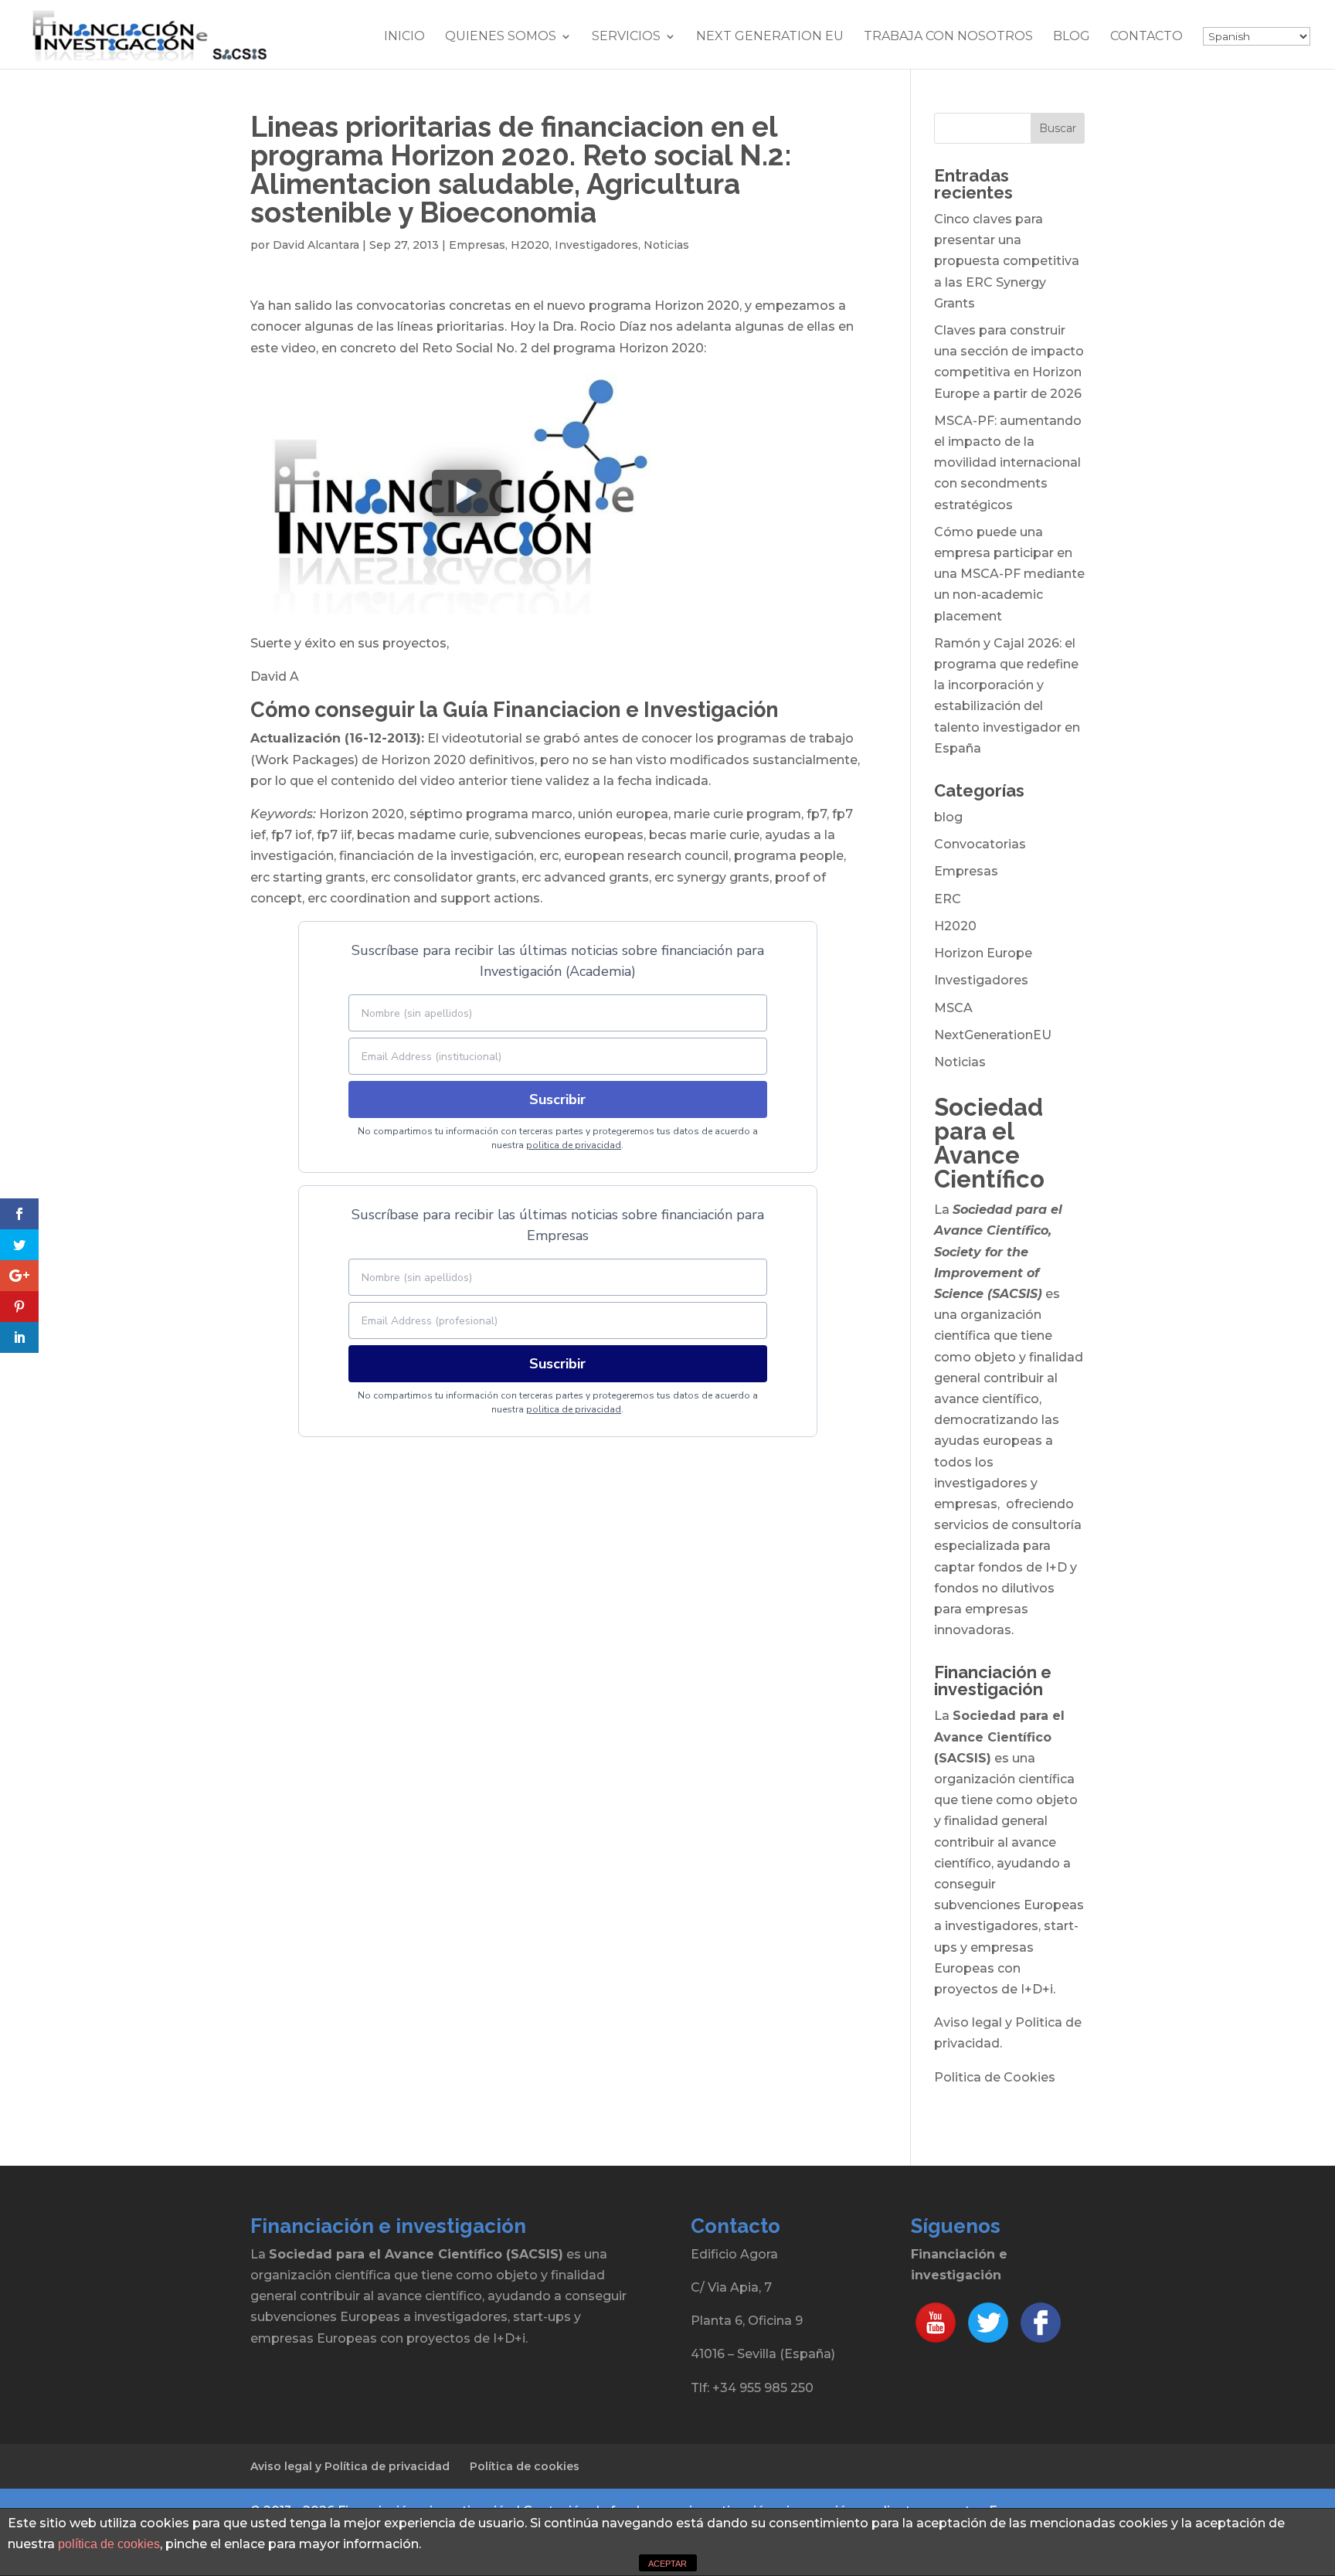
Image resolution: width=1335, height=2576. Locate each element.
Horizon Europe (983, 953)
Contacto (1146, 37)
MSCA (953, 1008)
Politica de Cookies (995, 2077)
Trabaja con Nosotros (948, 37)
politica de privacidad (574, 1145)
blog (948, 817)
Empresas (477, 245)
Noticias (666, 245)
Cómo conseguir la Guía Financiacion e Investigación (515, 710)
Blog (1072, 37)
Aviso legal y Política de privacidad (350, 2466)
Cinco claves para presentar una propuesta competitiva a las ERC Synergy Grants (1007, 261)
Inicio (404, 37)
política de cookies (109, 2544)
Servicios (626, 37)
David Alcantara (316, 245)
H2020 (530, 245)
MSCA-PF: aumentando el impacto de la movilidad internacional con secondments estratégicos (1008, 463)
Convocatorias (980, 844)
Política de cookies (525, 2466)
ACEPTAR (667, 2564)
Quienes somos (501, 37)
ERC (948, 899)
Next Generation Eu (770, 37)
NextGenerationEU (993, 1035)
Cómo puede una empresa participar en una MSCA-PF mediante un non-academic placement (1009, 574)
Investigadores (596, 245)
